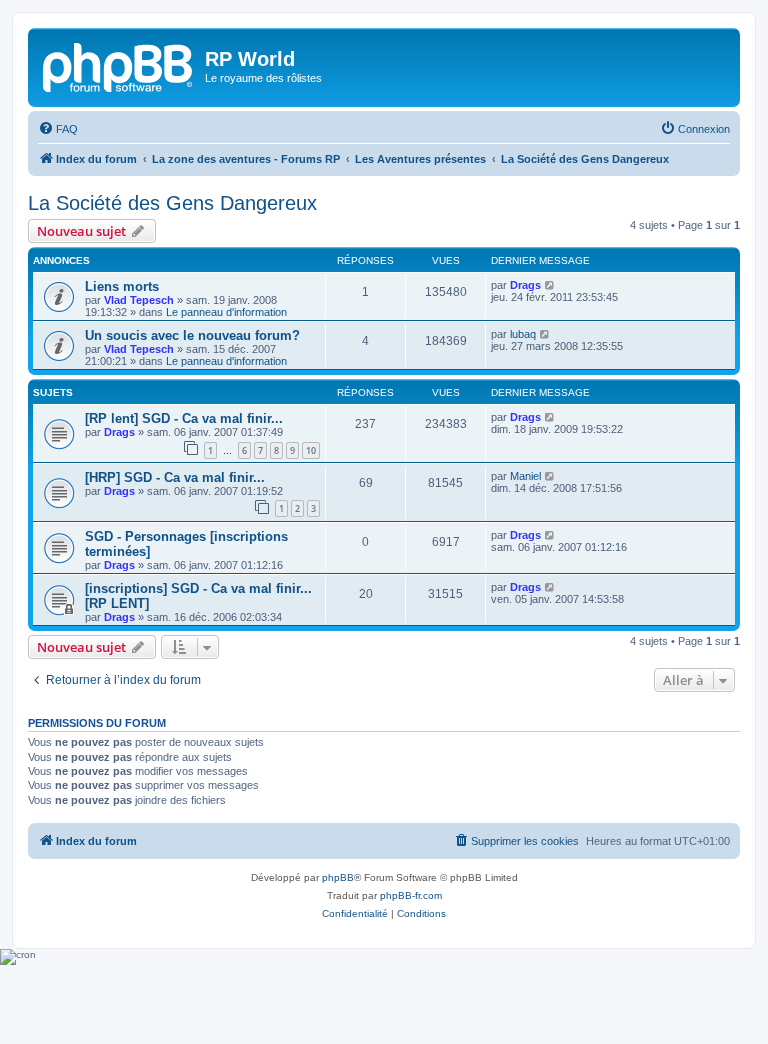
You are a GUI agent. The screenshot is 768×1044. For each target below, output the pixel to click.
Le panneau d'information (226, 312)
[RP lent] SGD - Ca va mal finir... (184, 418)
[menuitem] (58, 129)
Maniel (525, 476)
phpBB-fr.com (411, 895)
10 (311, 450)
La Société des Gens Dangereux (172, 203)
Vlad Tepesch (139, 300)
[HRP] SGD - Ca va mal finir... (175, 477)
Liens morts (122, 286)
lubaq (523, 334)
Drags (525, 285)
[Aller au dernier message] (550, 285)
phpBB (338, 877)
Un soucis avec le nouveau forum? (192, 335)
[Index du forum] (119, 65)
